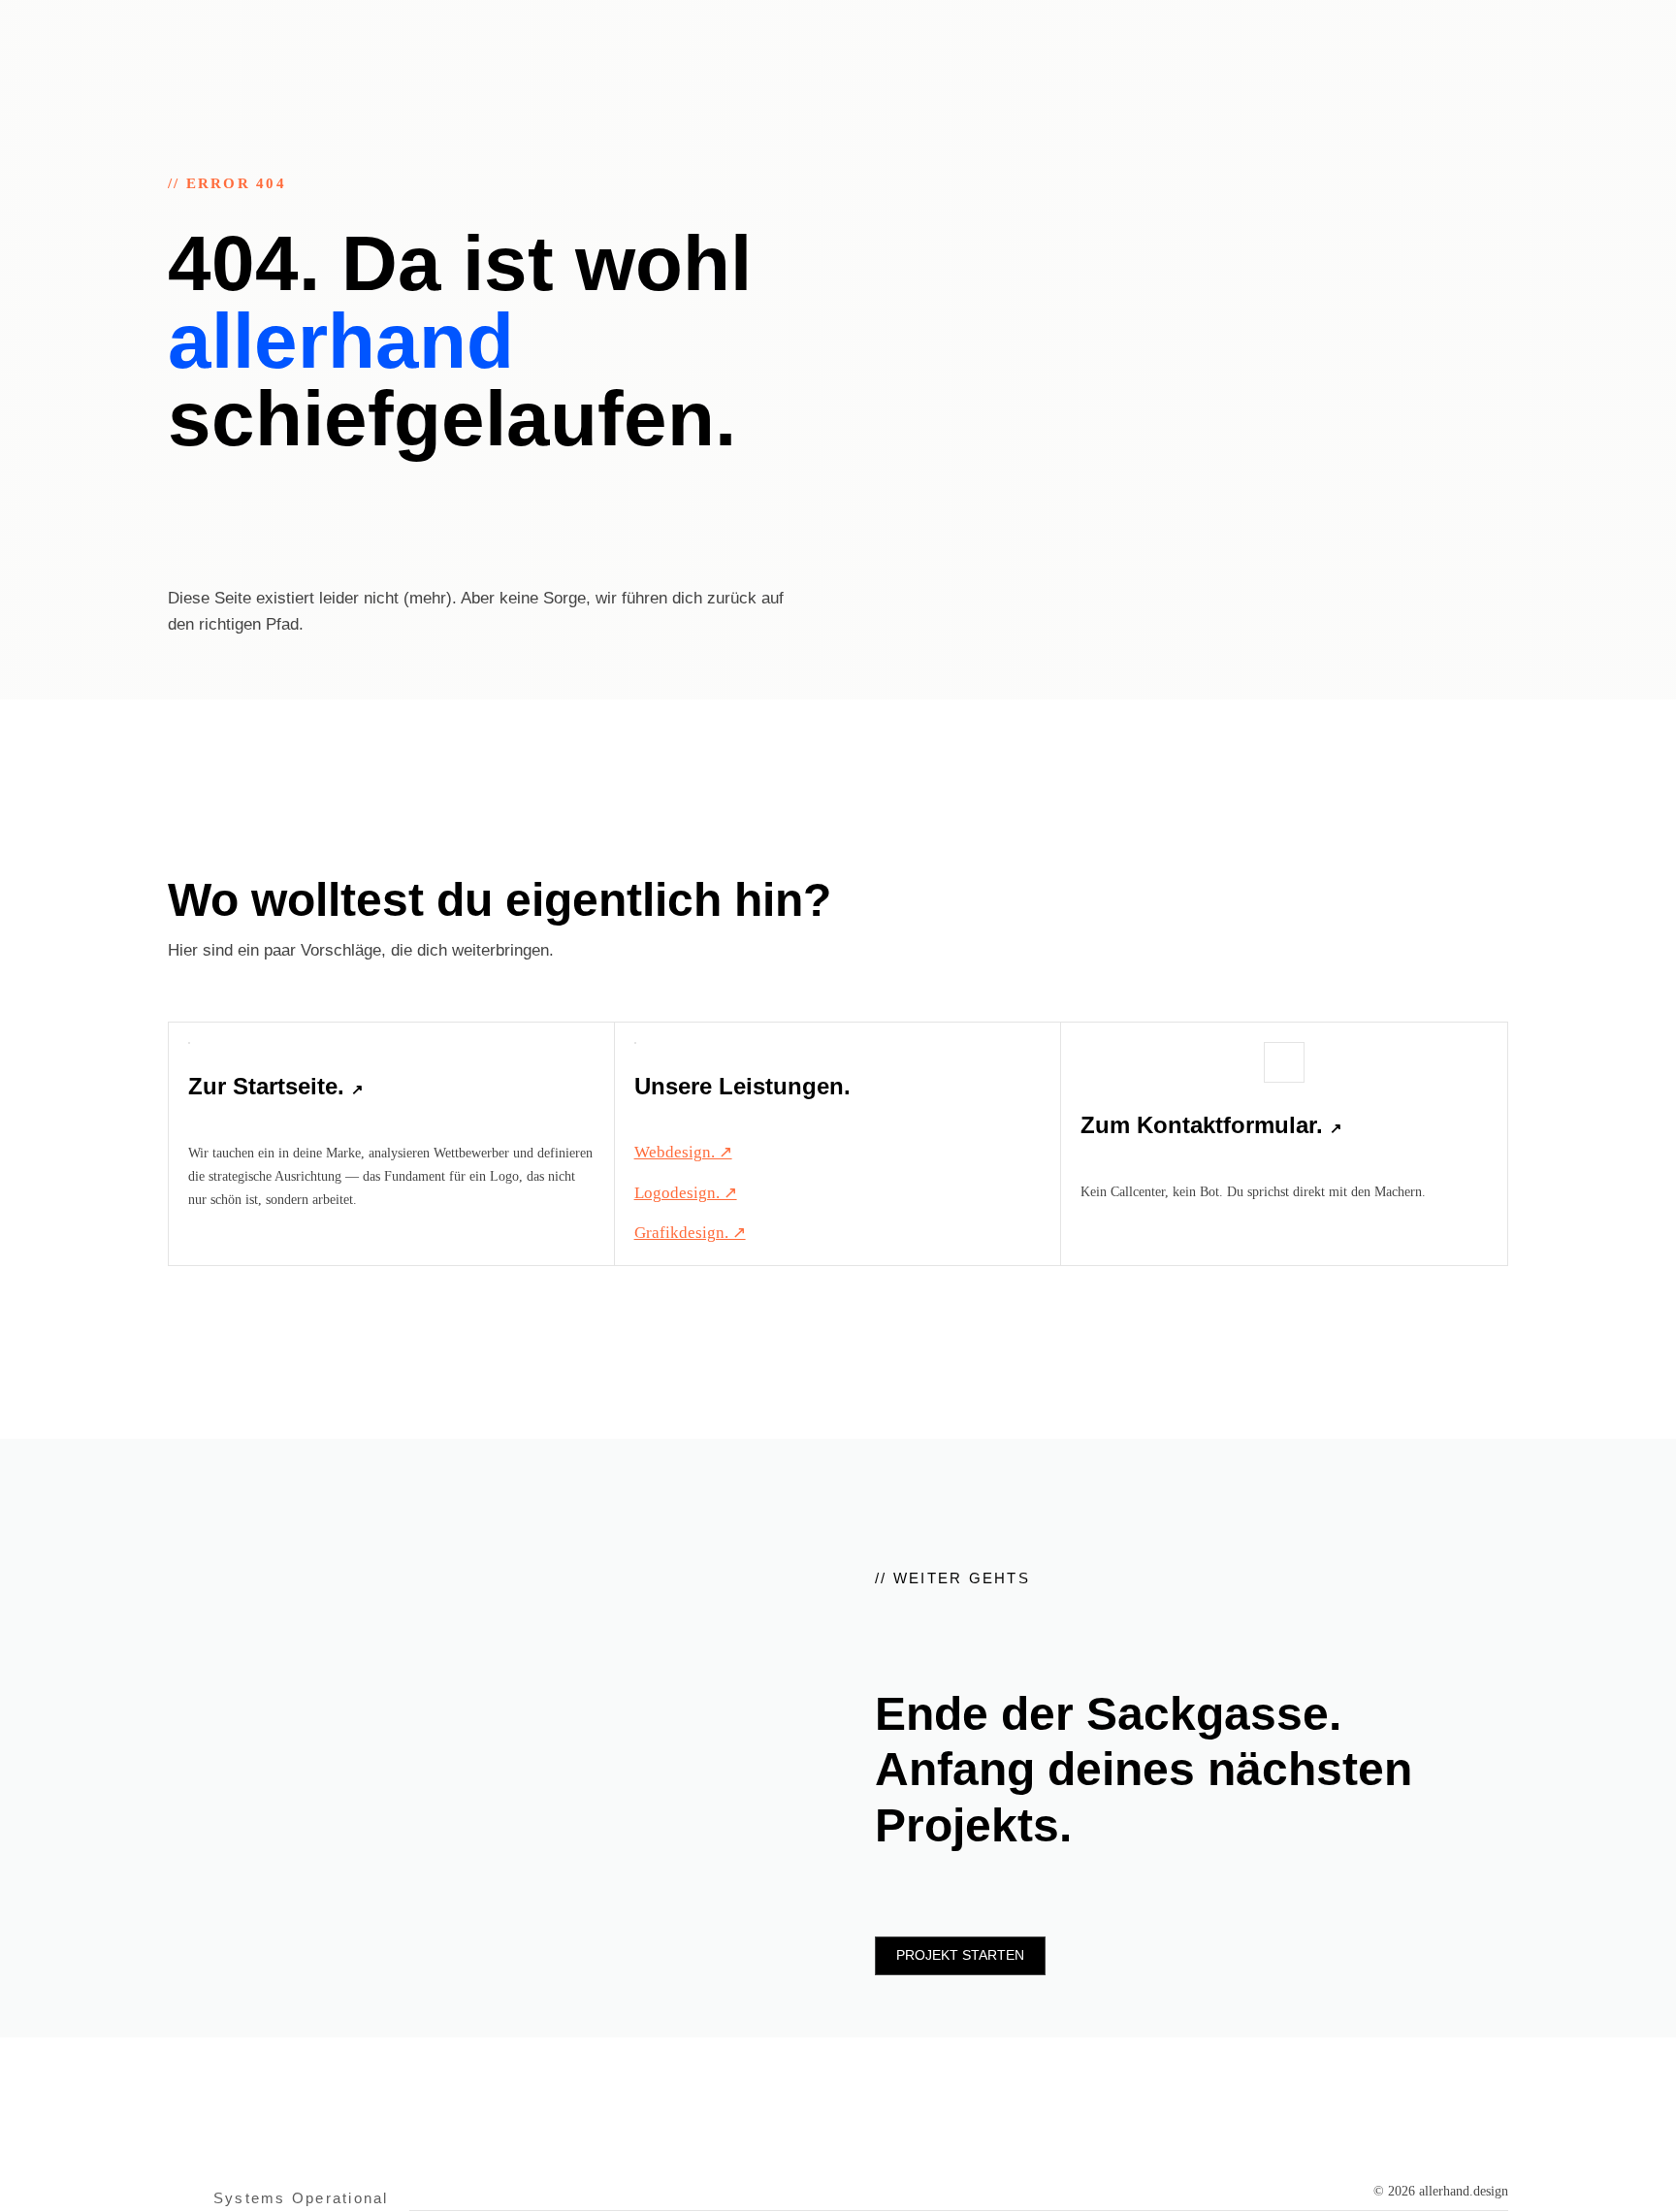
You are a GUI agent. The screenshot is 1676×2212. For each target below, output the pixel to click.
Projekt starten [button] (960, 1955)
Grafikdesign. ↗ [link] (690, 1233)
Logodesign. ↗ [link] (686, 1193)
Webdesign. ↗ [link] (683, 1152)
